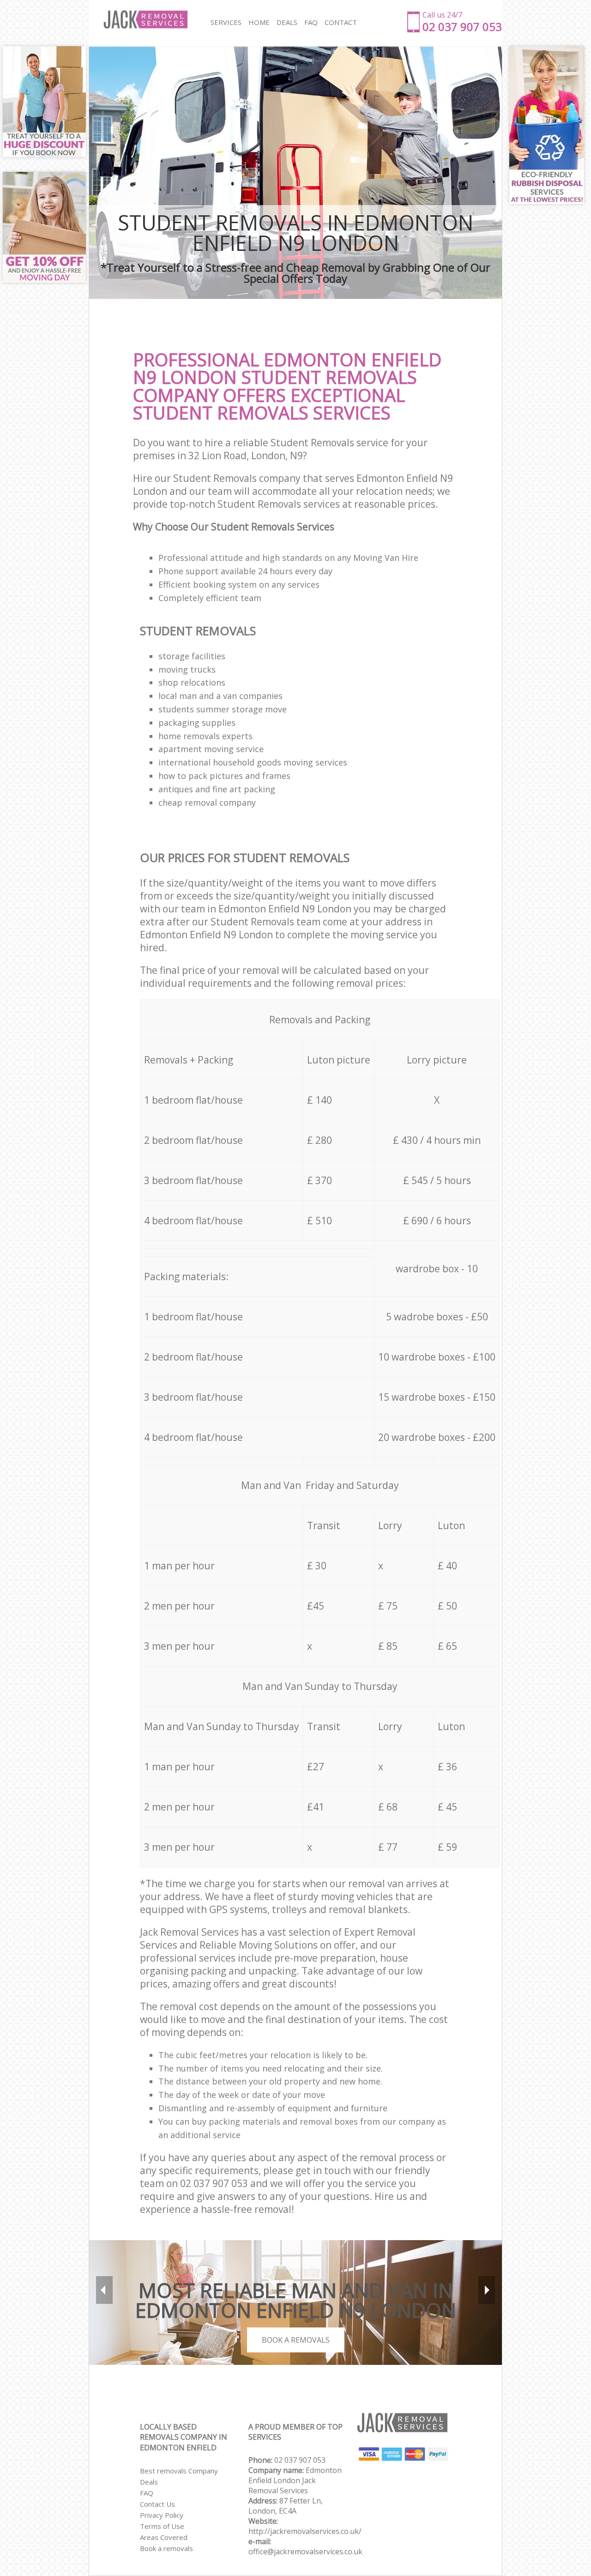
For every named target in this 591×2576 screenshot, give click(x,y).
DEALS (287, 22)
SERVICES (226, 22)
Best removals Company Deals (179, 2476)
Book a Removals (296, 2340)
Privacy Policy (162, 2515)
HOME (259, 22)
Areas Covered (164, 2537)
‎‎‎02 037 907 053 (300, 2460)
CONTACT (341, 22)
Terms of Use (162, 2526)
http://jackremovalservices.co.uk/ (305, 2531)
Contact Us (157, 2504)
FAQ (147, 2493)
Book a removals (166, 2548)
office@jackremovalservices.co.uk (305, 2552)
